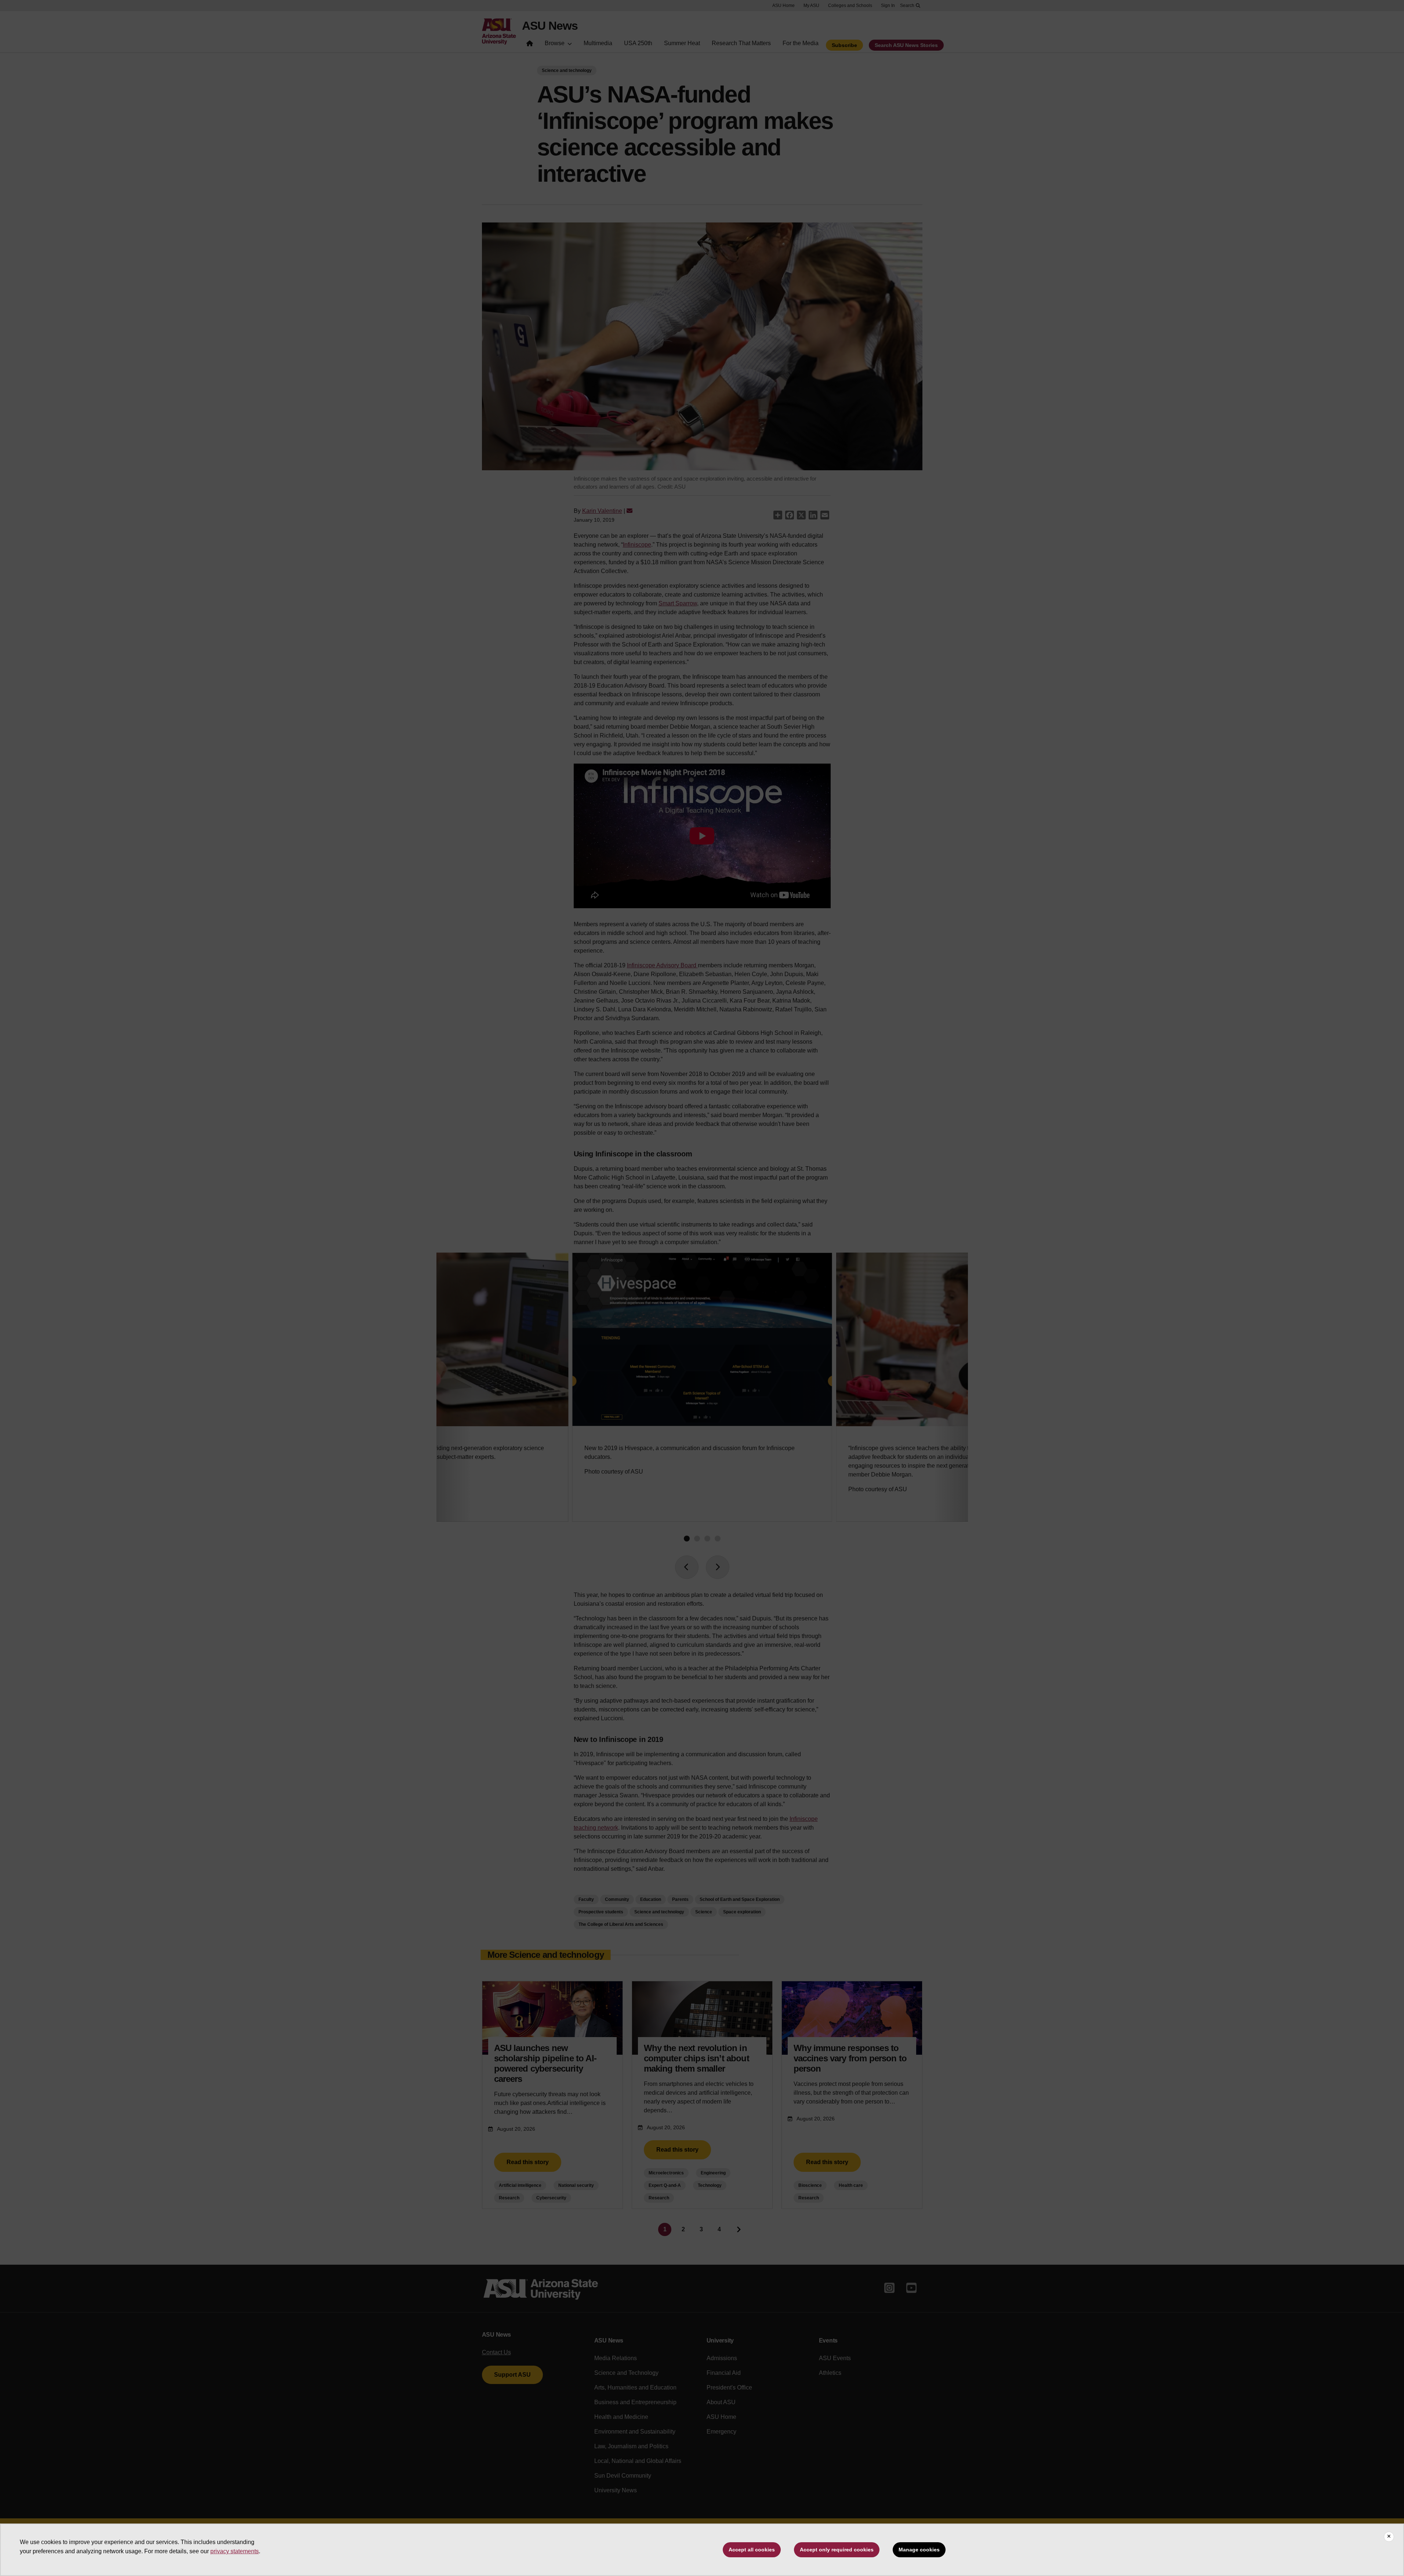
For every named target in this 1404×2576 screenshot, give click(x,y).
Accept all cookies (752, 2550)
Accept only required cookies (837, 2550)
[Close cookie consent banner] (1389, 2537)
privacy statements (235, 2551)
